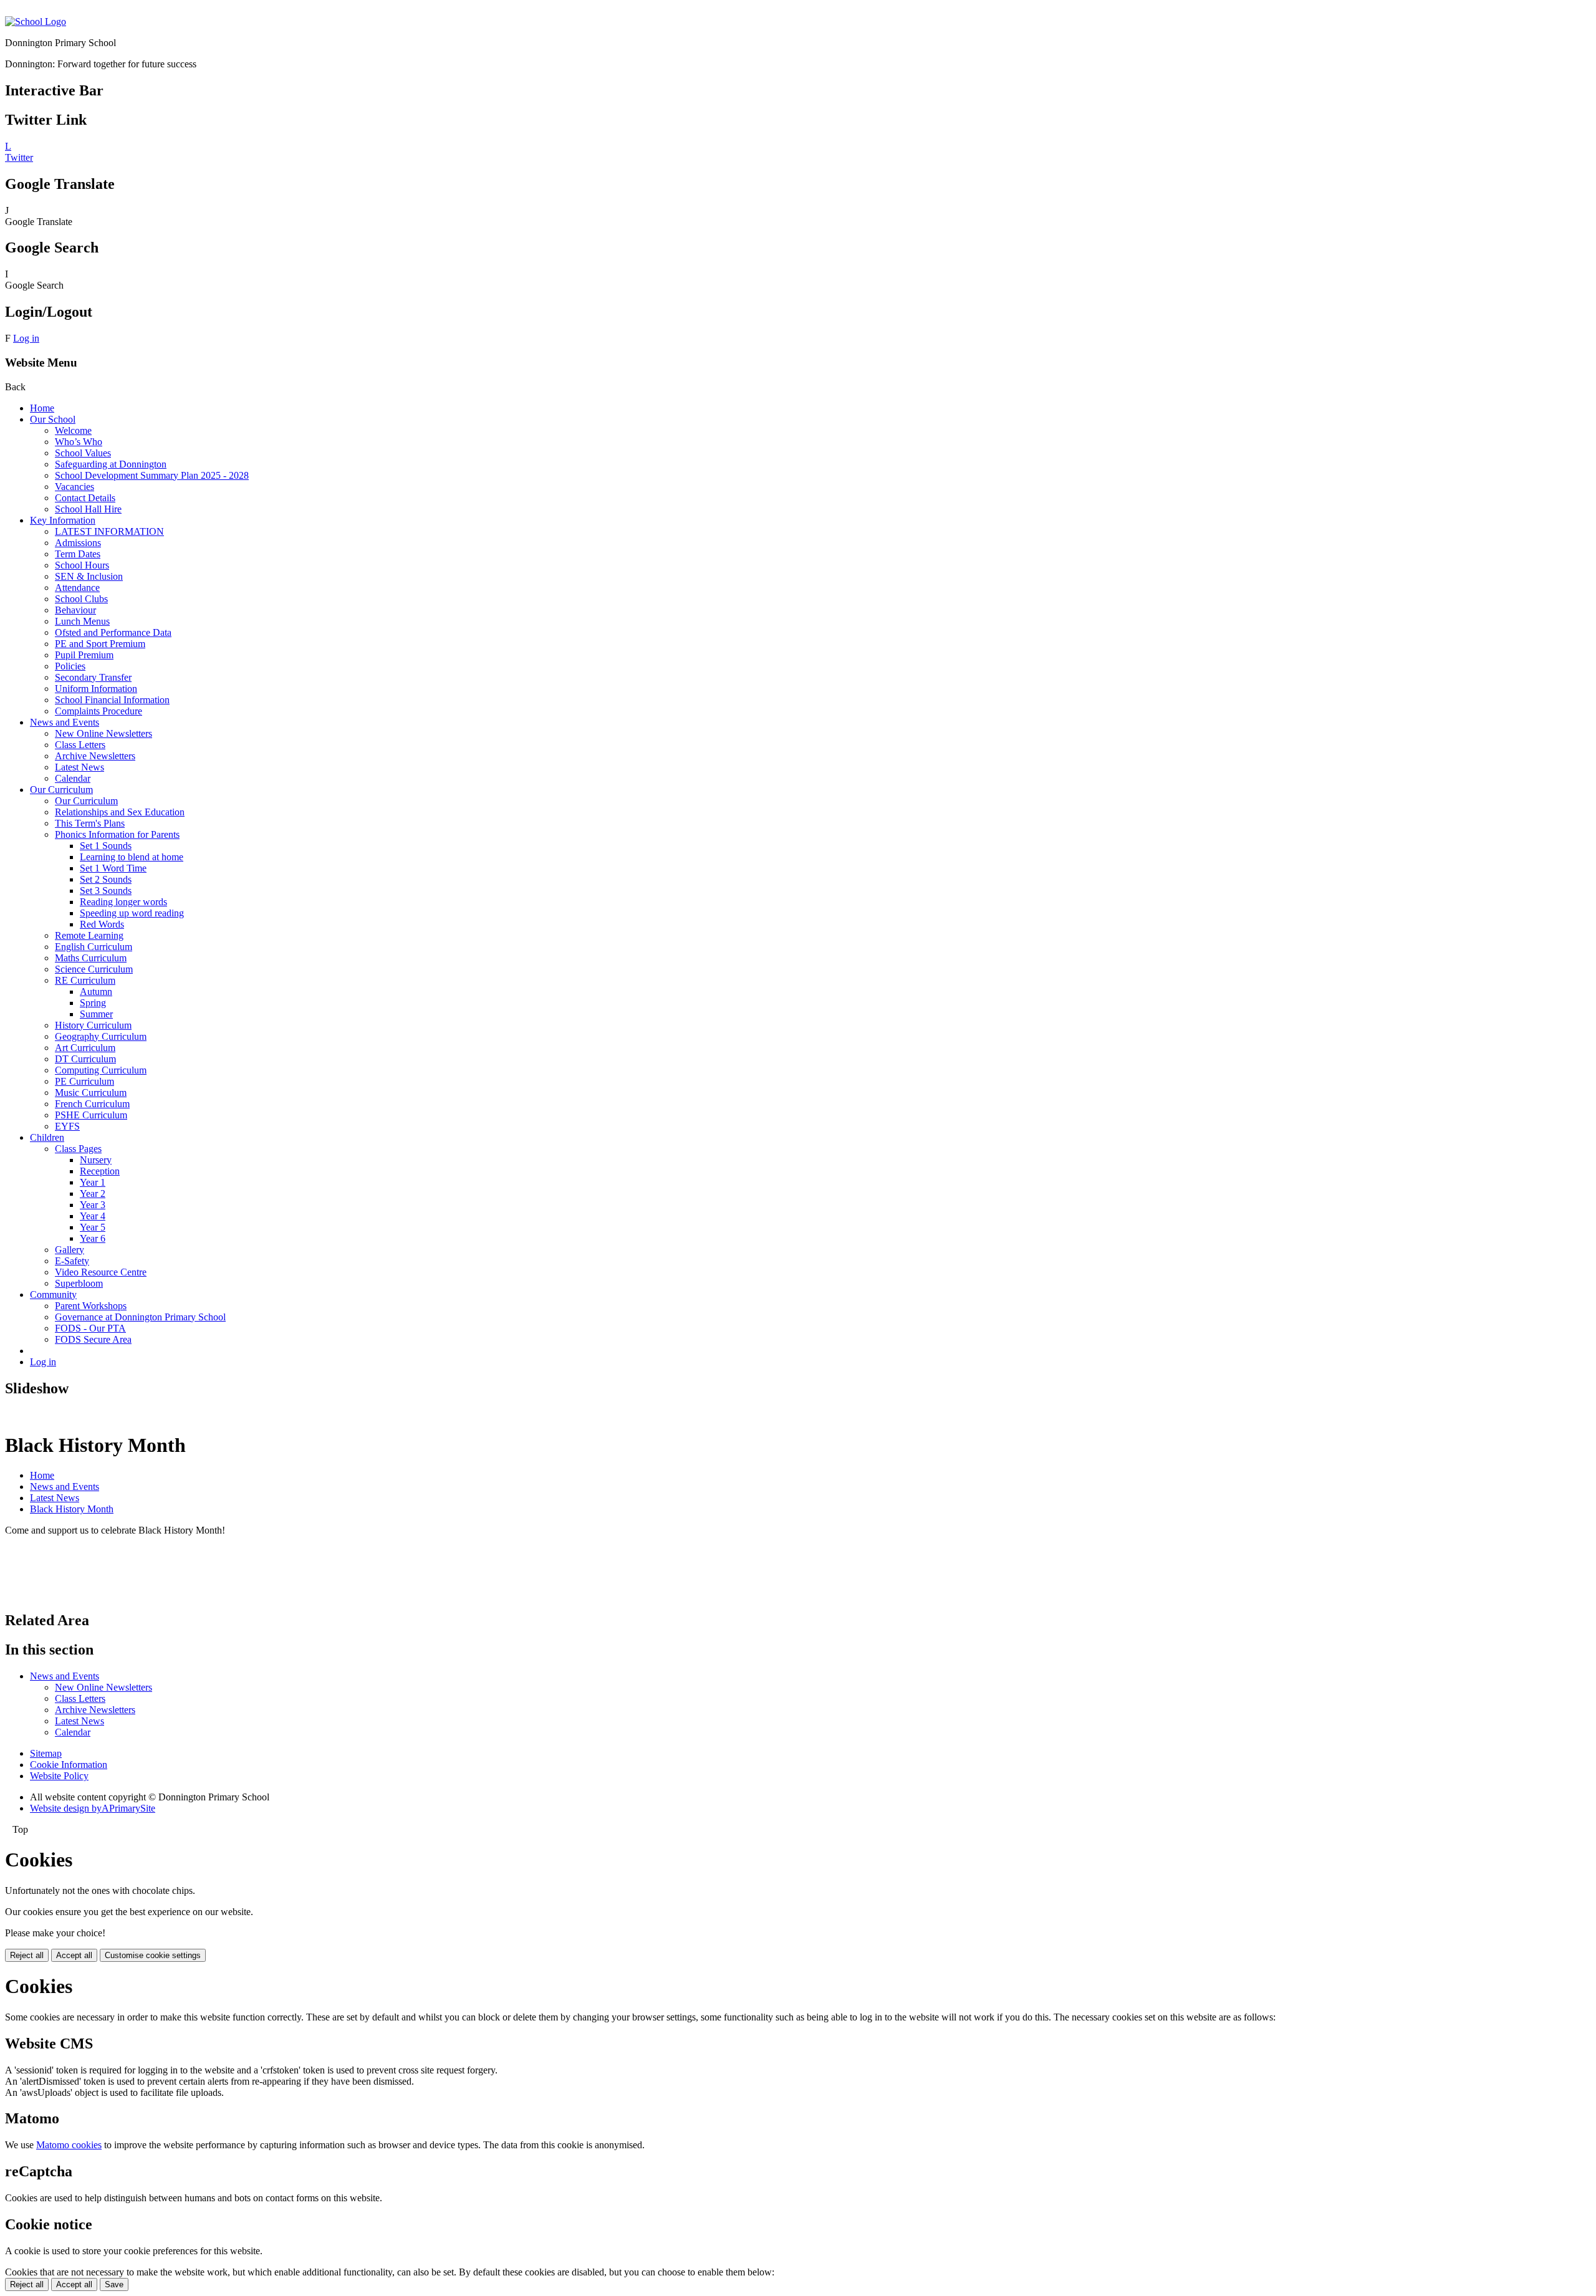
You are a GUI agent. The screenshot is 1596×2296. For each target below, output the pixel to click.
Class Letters (80, 745)
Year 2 (93, 1194)
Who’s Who (79, 442)
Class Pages (78, 1149)
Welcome (73, 430)
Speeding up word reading (132, 913)
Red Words (102, 924)
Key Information (63, 520)
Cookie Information (69, 1765)
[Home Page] (36, 22)
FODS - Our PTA (90, 1328)
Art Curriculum (85, 1048)
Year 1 (93, 1182)
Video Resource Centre (101, 1272)
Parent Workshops (91, 1306)
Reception (100, 1171)
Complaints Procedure (99, 711)
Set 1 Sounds (106, 846)
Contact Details (85, 498)
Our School (53, 419)
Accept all (74, 1955)
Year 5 (93, 1227)
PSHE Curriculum (91, 1115)
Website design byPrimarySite (93, 1808)
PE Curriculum (84, 1081)
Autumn (96, 992)
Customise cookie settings (153, 1955)
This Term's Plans (90, 823)
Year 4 (93, 1216)
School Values (83, 453)
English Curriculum (94, 947)
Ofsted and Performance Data (113, 632)
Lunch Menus (82, 621)
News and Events (65, 722)
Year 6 (93, 1238)
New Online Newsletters (103, 733)
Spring (93, 1003)
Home (42, 408)
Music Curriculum (91, 1093)
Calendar (73, 778)
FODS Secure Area (93, 1339)
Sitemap (46, 1753)
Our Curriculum (61, 790)
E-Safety (72, 1261)
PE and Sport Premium (100, 644)
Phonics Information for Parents (117, 834)
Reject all (27, 1955)
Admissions (78, 543)
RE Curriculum (85, 980)
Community (53, 1295)
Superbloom (79, 1283)
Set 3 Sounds (106, 891)
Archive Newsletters (95, 756)
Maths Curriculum (91, 958)
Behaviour (75, 610)
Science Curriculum (94, 969)
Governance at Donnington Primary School (140, 1317)
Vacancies (75, 487)
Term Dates (78, 554)
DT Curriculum (85, 1059)
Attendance (77, 588)
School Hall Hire (88, 509)
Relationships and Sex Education (120, 812)
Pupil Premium (84, 655)
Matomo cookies (69, 2145)
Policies (70, 666)
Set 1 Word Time (113, 868)
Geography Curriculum (101, 1036)
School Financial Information (112, 700)
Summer (96, 1014)
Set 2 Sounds (106, 879)
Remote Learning (89, 935)
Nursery (96, 1160)
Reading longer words (123, 902)
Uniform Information (96, 689)
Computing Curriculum (101, 1070)
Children (47, 1137)
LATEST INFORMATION (109, 531)
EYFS (67, 1126)
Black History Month (72, 1509)
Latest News (79, 767)
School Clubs (81, 599)
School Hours (82, 565)
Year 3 (93, 1205)
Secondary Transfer (93, 677)
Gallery (70, 1250)
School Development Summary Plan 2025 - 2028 (152, 475)
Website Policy (59, 1776)
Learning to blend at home (132, 857)
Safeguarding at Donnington (111, 464)
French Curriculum (92, 1104)
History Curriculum (93, 1025)
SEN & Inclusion (89, 576)
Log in (26, 338)
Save (114, 2284)
